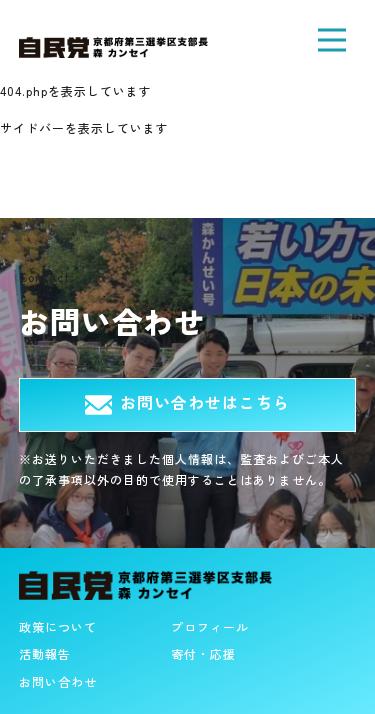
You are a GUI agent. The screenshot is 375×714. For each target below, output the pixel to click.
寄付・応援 (203, 653)
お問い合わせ (58, 681)
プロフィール (210, 626)
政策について (58, 626)
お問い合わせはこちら (204, 402)
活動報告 (45, 653)
